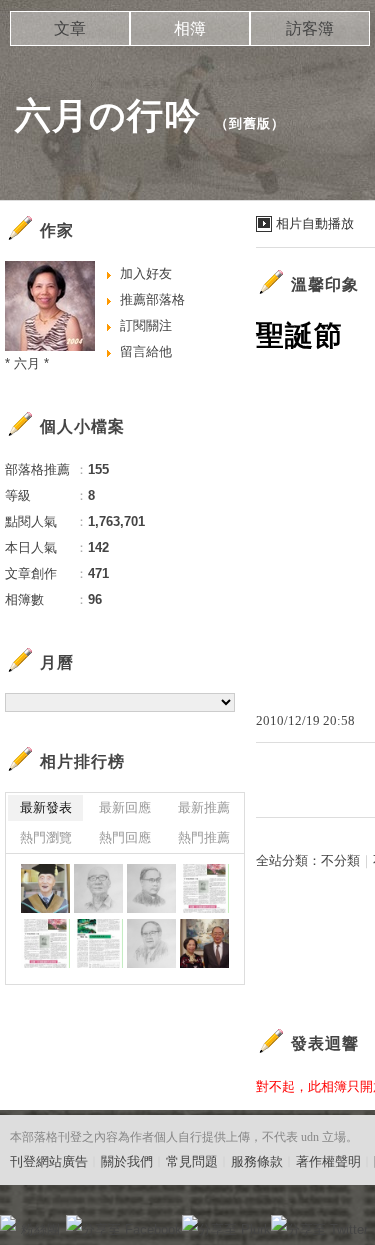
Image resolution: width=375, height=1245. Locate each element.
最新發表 (46, 807)
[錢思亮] (151, 943)
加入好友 (146, 273)
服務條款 (257, 1161)
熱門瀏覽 (46, 837)
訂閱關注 (146, 325)
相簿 (190, 28)
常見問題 (192, 1161)
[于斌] (151, 888)
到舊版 (250, 123)
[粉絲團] (8, 1223)
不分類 (340, 860)
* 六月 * (27, 363)
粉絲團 (40, 1229)
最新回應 (125, 807)
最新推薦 (204, 807)
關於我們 (127, 1161)
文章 (70, 28)
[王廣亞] (45, 888)
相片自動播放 (315, 223)
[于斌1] (204, 888)
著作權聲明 (328, 1161)
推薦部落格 (152, 299)
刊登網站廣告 (49, 1161)
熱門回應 (125, 837)
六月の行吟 (108, 115)
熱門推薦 (204, 837)
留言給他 (146, 351)
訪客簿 (310, 28)
